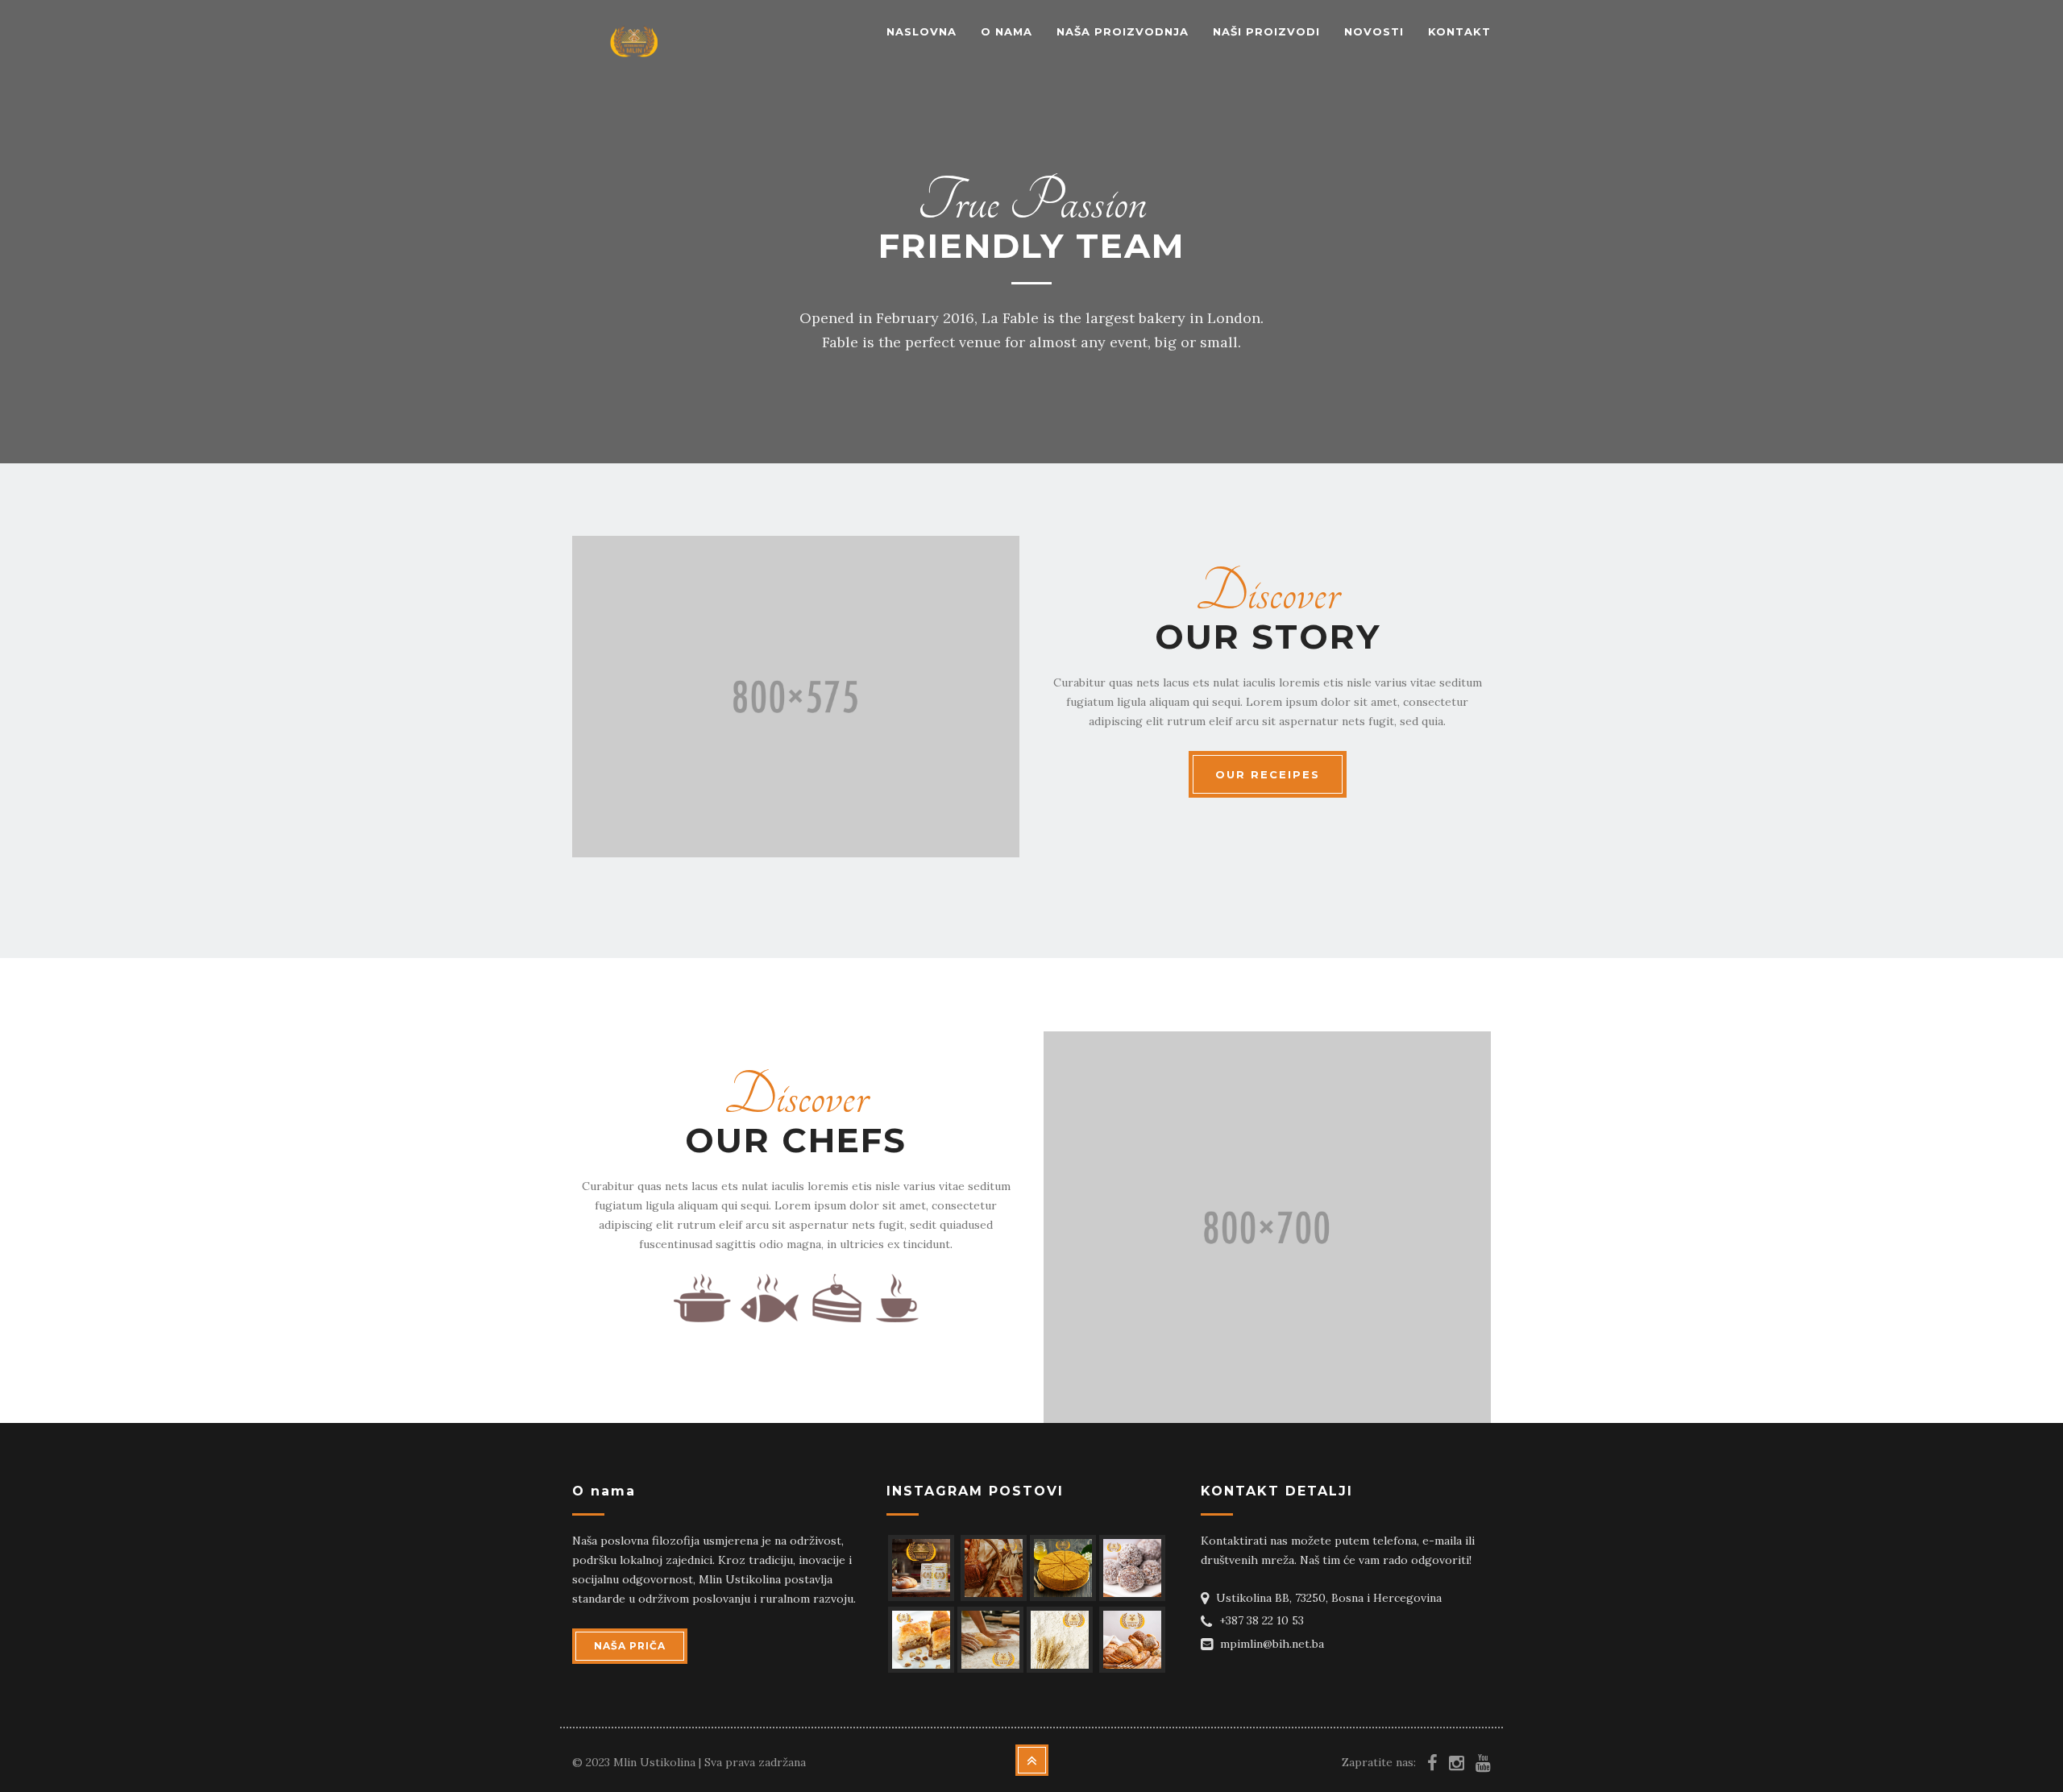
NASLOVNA (922, 31)
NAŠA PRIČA (630, 1646)
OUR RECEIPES (1268, 774)
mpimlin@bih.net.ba (1272, 1644)
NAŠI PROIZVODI (1266, 31)
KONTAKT (1459, 31)
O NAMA (1007, 31)
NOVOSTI (1374, 31)
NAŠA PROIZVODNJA (1123, 31)
